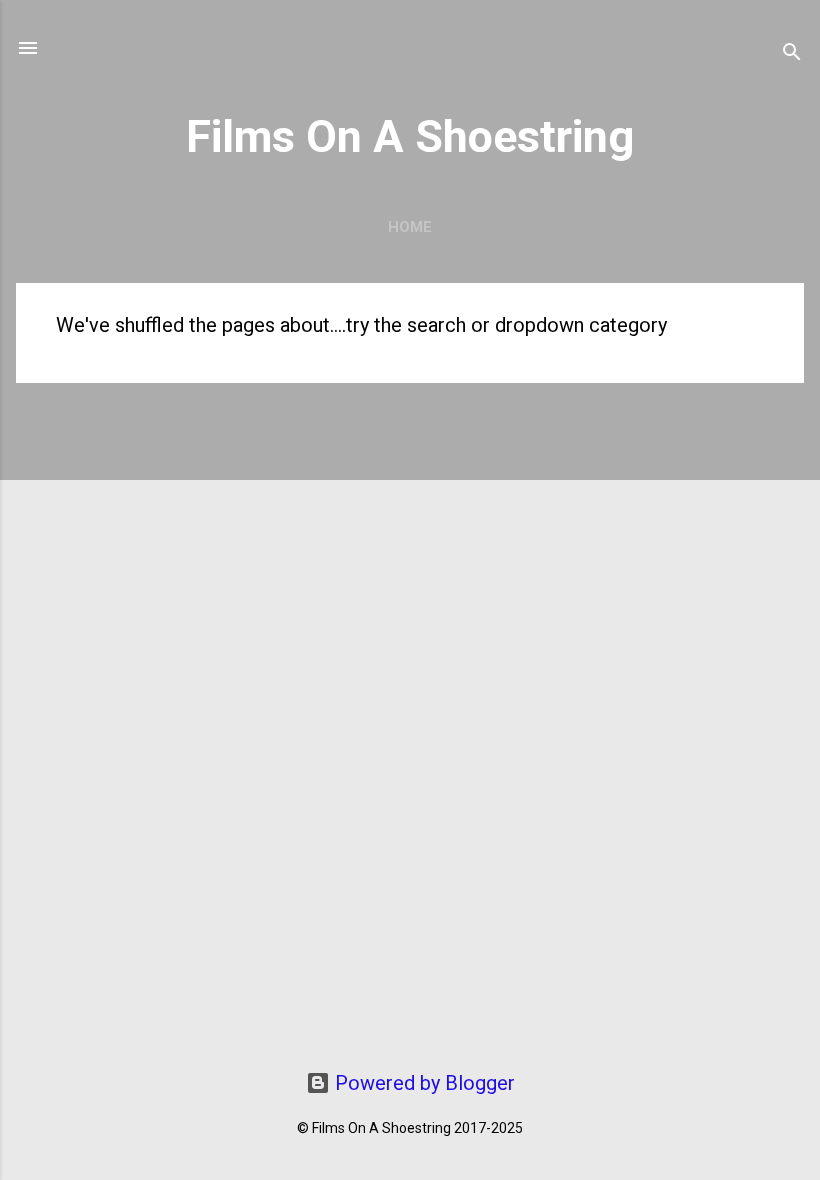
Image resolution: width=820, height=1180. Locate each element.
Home (410, 227)
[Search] (792, 54)
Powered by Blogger (422, 1083)
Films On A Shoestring (410, 136)
